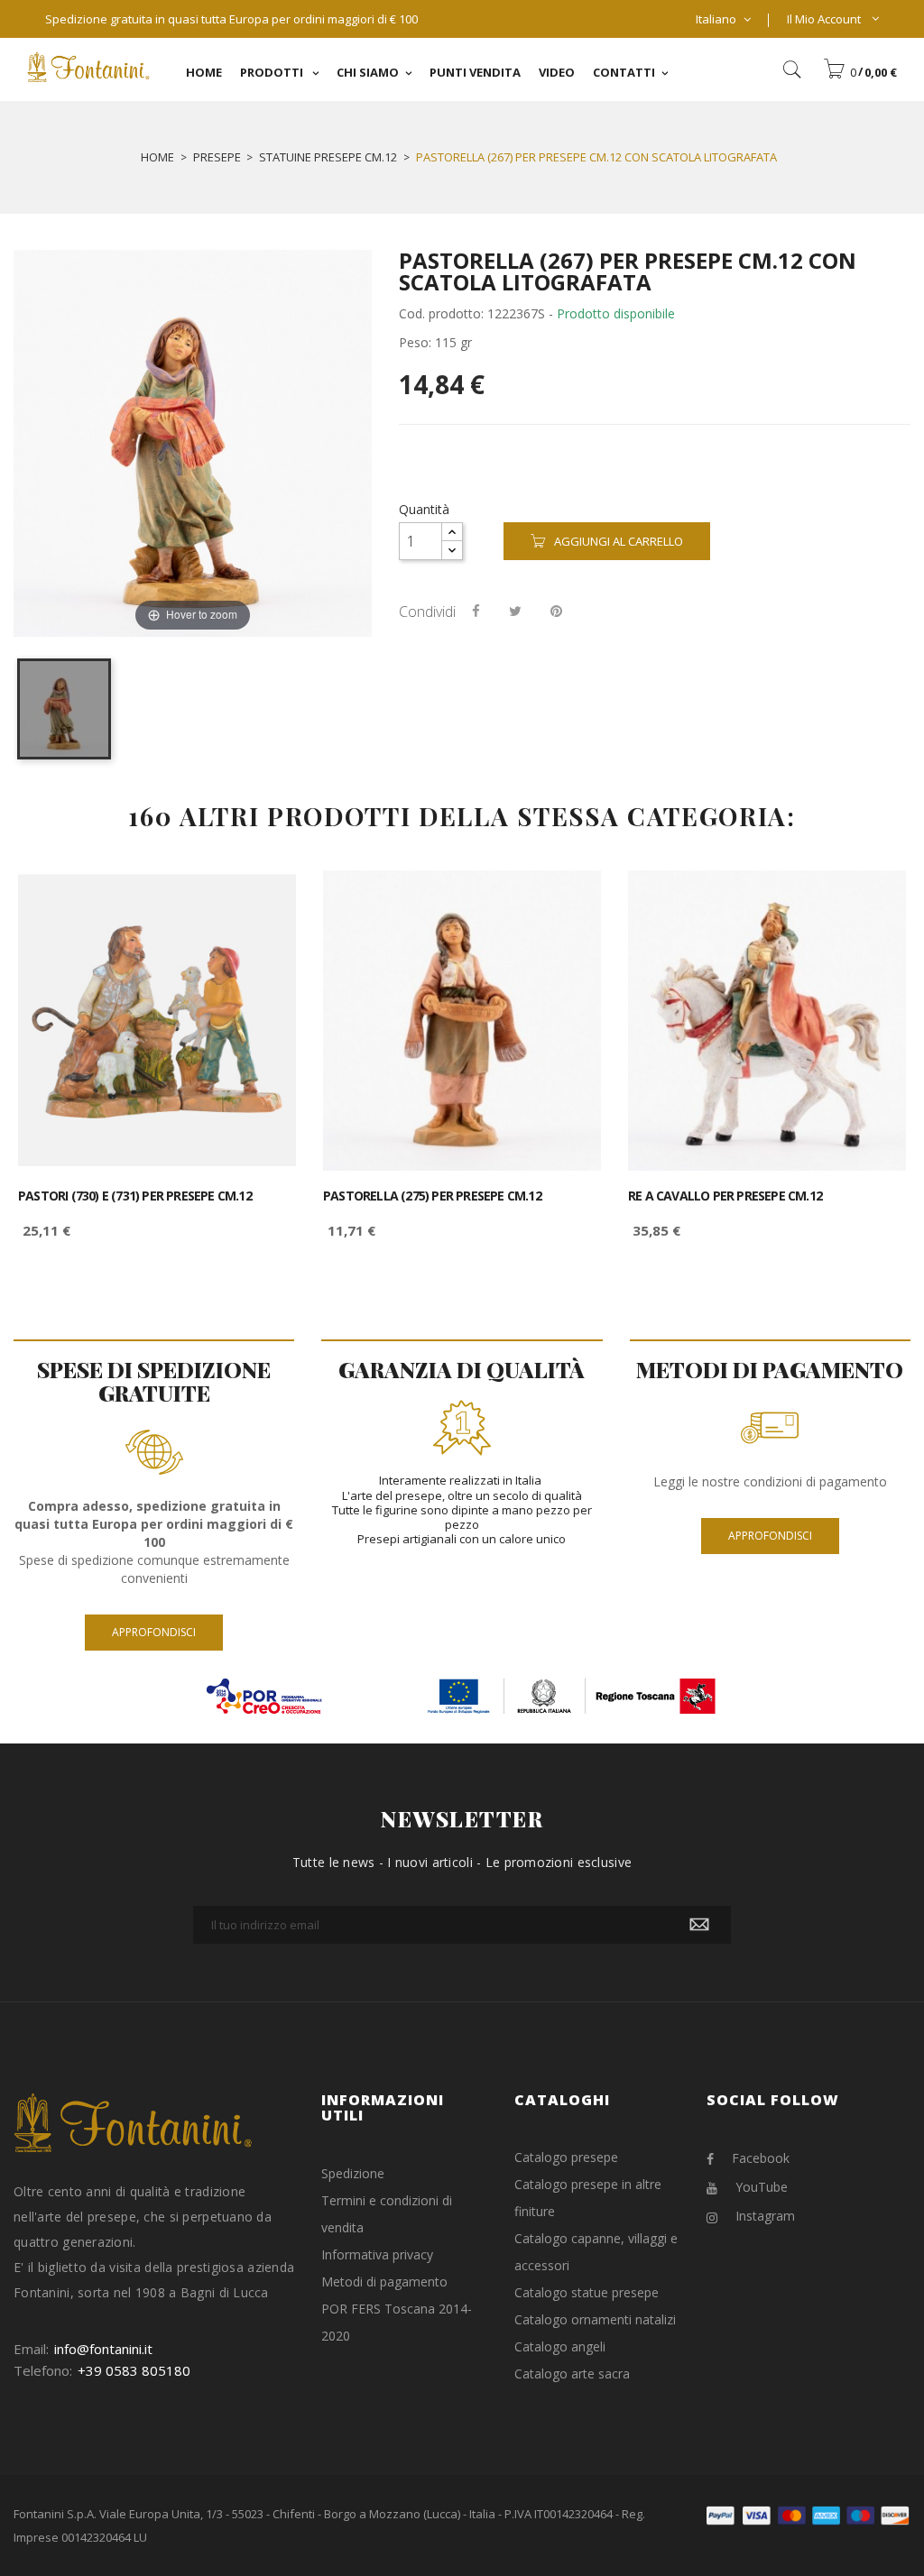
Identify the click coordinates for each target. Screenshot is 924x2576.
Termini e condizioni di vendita (387, 2214)
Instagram (765, 2216)
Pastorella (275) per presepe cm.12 (432, 1196)
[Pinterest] (556, 611)
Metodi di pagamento (384, 2282)
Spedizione (353, 2173)
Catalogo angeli (560, 2346)
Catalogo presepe (566, 2157)
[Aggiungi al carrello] (262, 900)
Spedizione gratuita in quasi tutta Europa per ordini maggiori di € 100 (231, 19)
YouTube (762, 2187)
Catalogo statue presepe (587, 2292)
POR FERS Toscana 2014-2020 (397, 2322)
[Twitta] (515, 611)
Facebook (761, 2158)
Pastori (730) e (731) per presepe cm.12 (135, 1196)
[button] (860, 72)
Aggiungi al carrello (619, 541)
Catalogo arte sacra (572, 2374)
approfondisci (154, 1632)
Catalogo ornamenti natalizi (595, 2319)
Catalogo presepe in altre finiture (588, 2198)
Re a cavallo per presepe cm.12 (725, 1196)
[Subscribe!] (699, 1925)
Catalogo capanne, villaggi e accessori (596, 2252)
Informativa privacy (377, 2254)
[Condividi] (476, 611)
